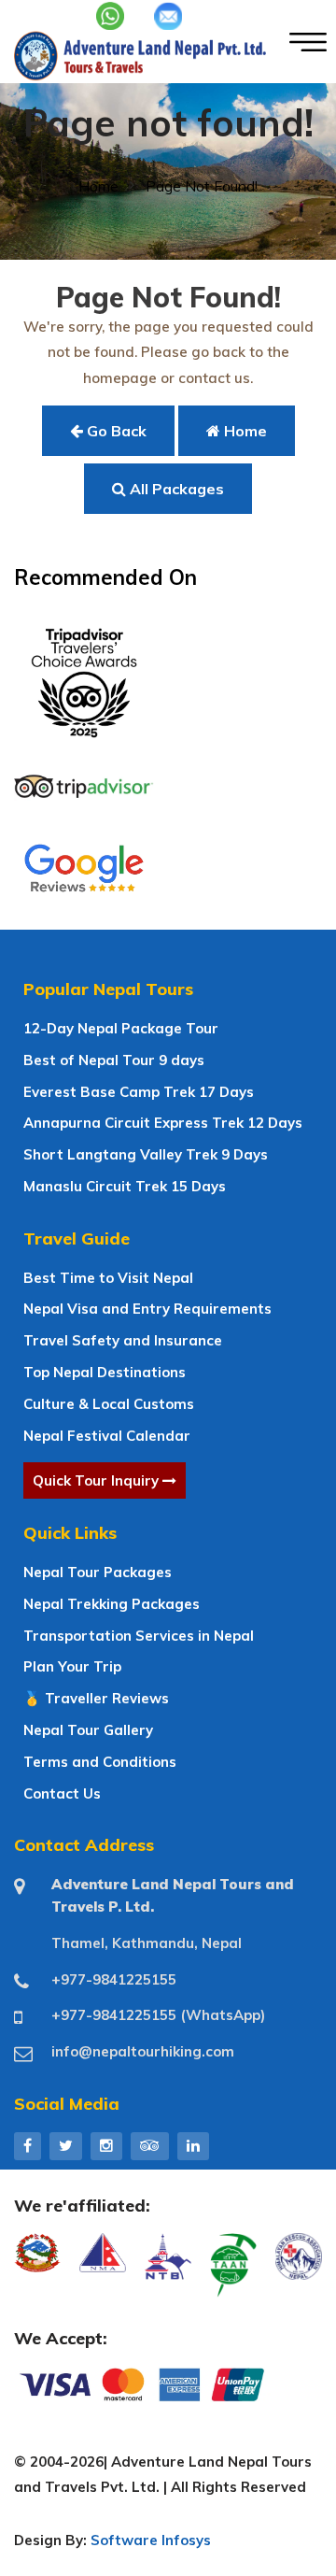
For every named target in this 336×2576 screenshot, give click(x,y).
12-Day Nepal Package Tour (121, 1028)
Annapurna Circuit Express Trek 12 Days (163, 1123)
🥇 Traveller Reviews (96, 1698)
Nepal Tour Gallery (88, 1730)
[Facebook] (28, 2145)
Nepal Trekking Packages (112, 1604)
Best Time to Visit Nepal (108, 1278)
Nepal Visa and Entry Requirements (147, 1309)
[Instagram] (106, 2145)
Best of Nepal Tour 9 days (114, 1060)
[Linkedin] (193, 2145)
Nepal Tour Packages (98, 1572)
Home (98, 186)
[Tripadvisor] (150, 2145)
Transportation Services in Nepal (139, 1636)
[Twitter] (66, 2145)
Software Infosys (151, 2540)
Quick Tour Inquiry (98, 1480)
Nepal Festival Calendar (107, 1436)
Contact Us (62, 1793)
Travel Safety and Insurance (123, 1340)
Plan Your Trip (72, 1666)
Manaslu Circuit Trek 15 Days (125, 1186)
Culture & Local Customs (109, 1404)
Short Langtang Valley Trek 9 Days (146, 1154)
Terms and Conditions (100, 1762)
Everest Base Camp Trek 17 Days (139, 1092)
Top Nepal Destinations (105, 1372)
